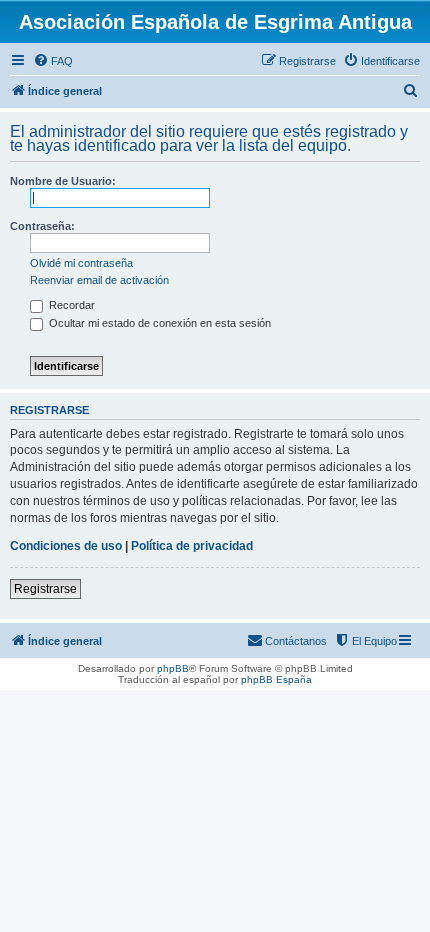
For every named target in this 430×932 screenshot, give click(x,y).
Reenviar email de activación (99, 280)
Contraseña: (42, 226)
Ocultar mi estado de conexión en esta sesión (158, 323)
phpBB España (276, 679)
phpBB (173, 668)
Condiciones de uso (66, 546)
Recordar (70, 305)
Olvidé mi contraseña (81, 263)
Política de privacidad (192, 546)
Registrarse (45, 589)
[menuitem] (53, 61)
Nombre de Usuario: (63, 181)
